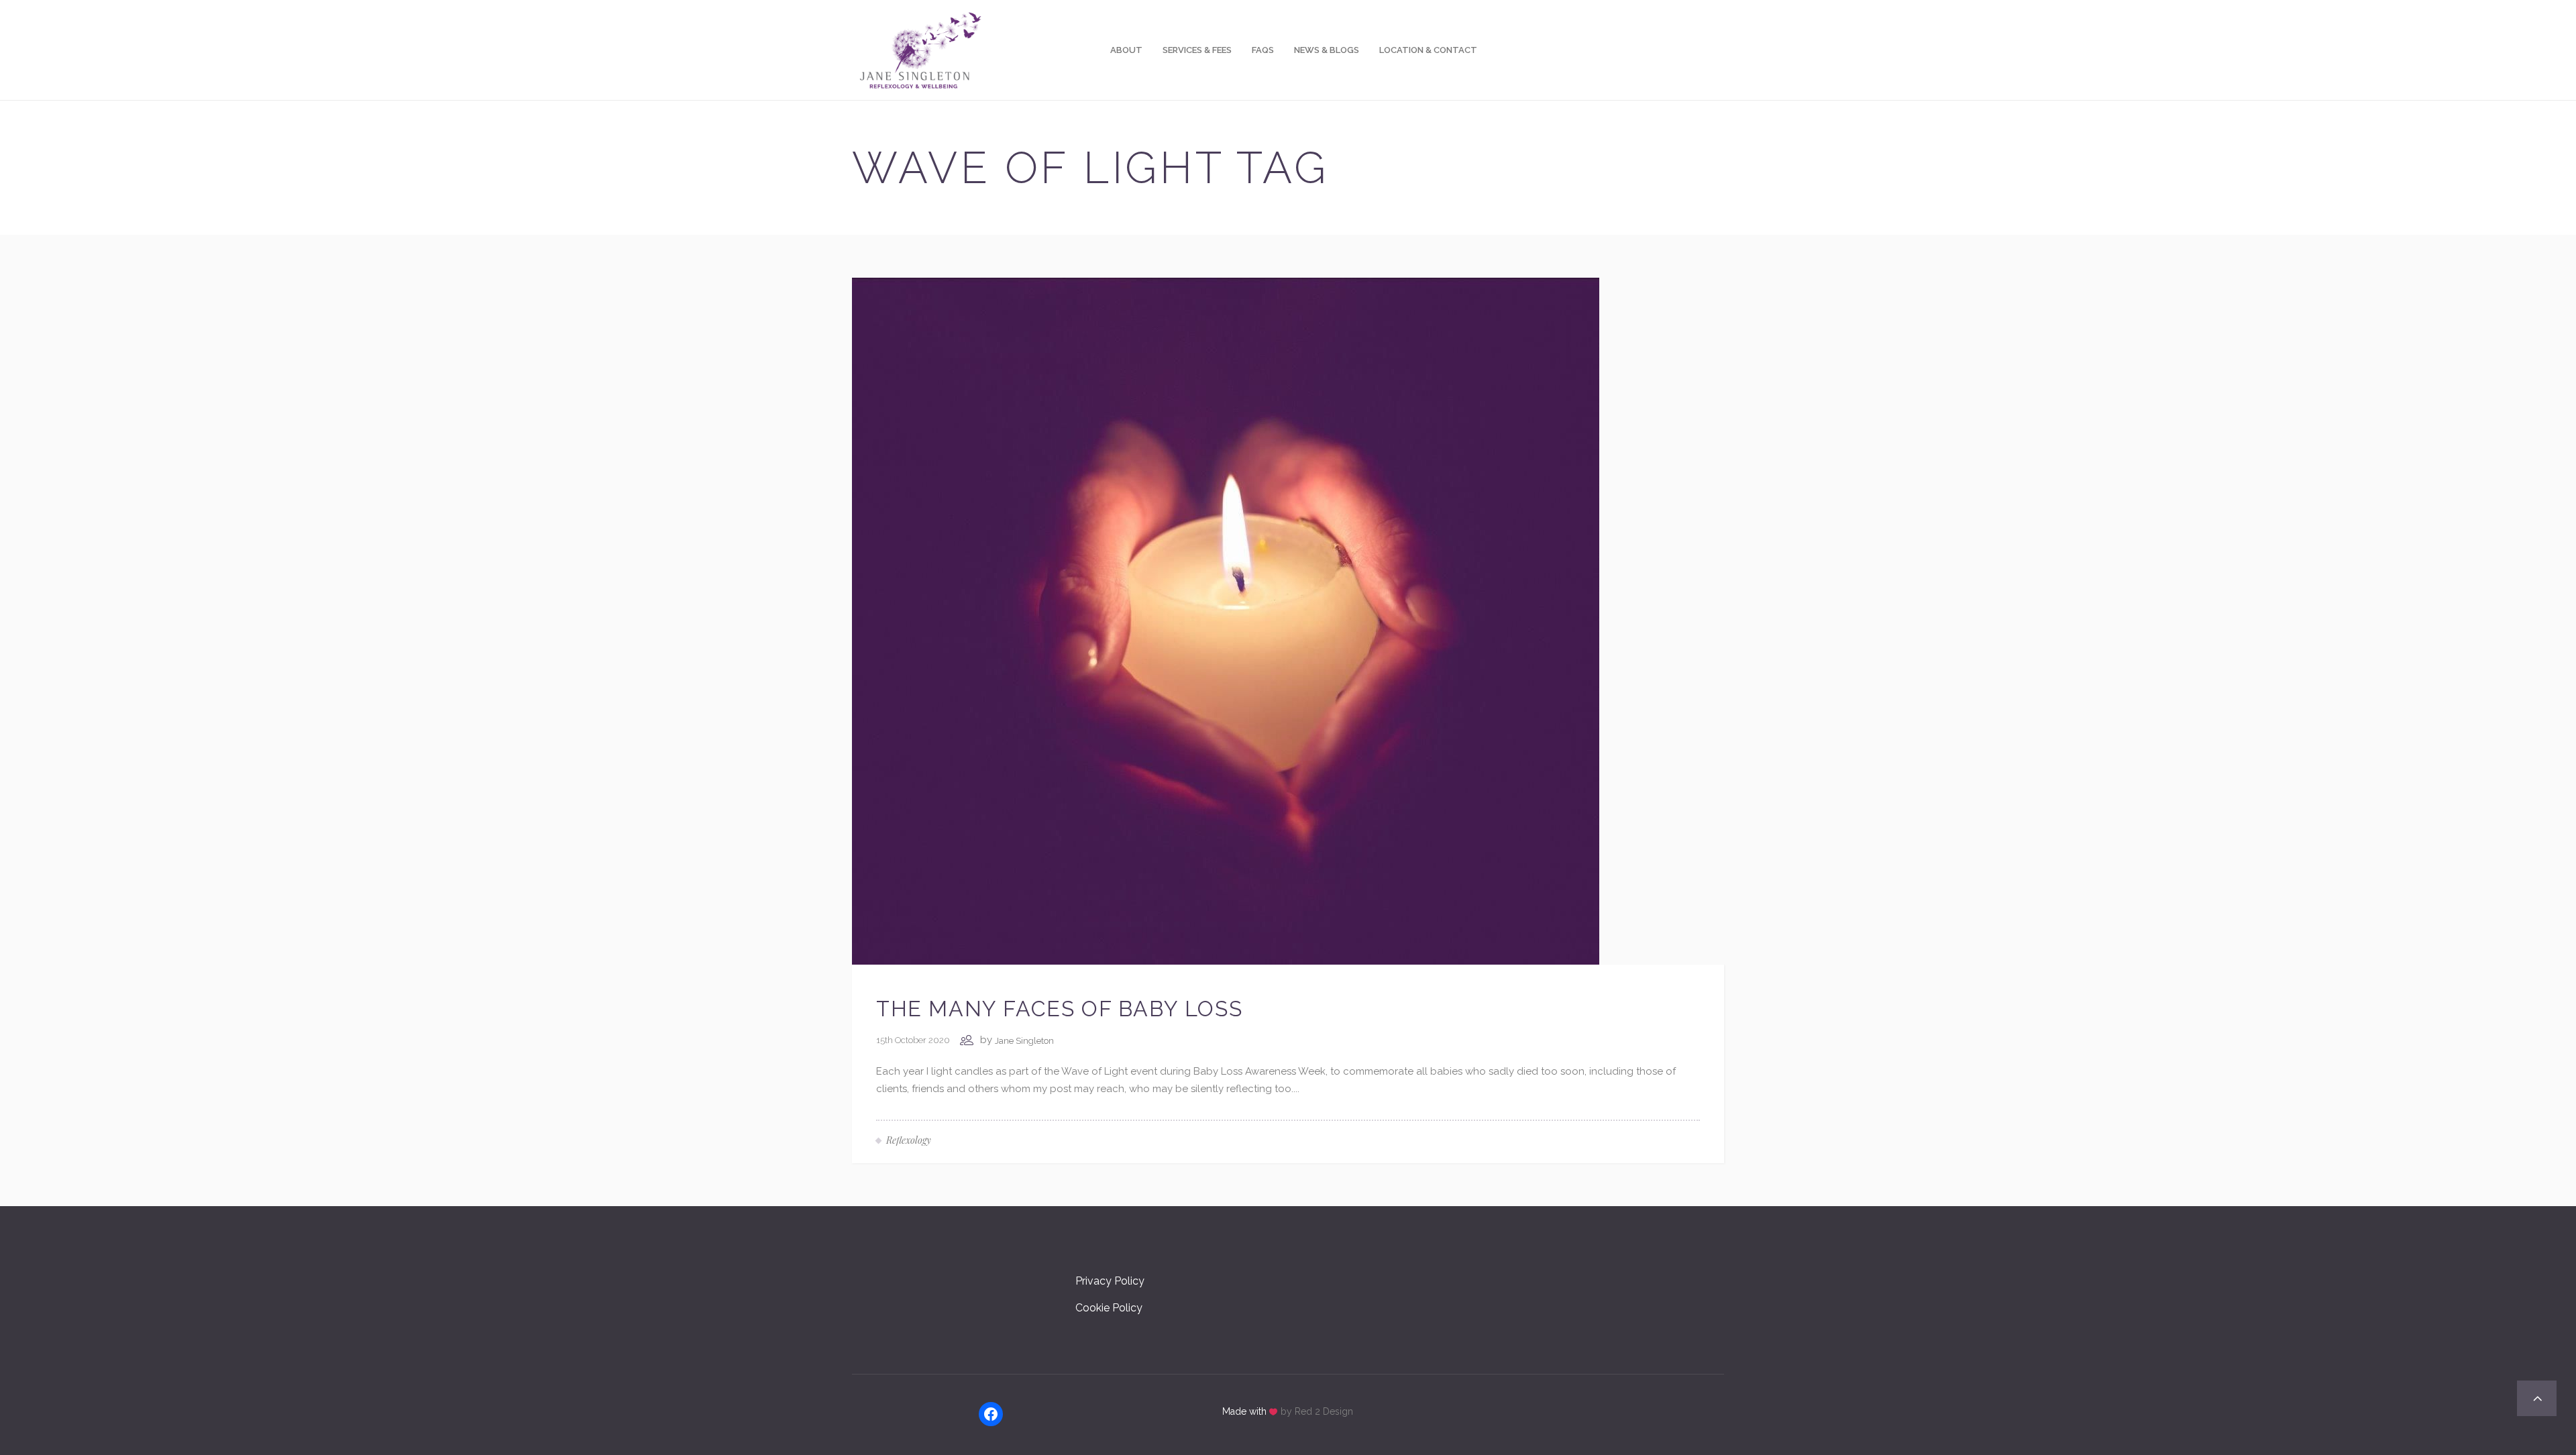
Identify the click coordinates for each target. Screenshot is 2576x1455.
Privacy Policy (1110, 1281)
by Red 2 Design (1317, 1411)
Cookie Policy (1109, 1308)
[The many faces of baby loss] (1226, 621)
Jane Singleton (1024, 1041)
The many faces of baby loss (1059, 1009)
